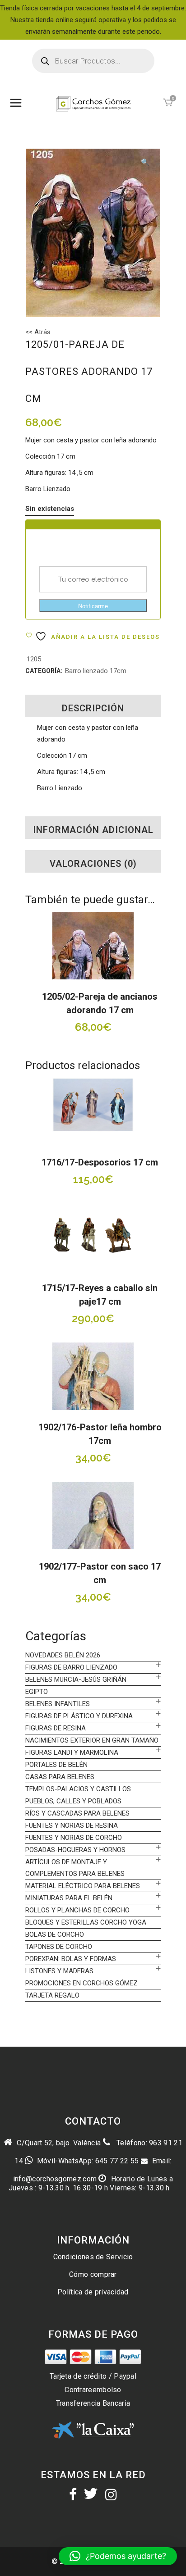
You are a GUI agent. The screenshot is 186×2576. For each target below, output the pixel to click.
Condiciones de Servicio (93, 2257)
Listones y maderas (59, 1971)
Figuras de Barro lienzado (71, 1667)
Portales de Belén (56, 1765)
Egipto (37, 1692)
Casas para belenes (60, 1777)
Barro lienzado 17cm (96, 671)
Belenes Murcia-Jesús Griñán (76, 1679)
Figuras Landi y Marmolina (72, 1752)
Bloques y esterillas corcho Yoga (86, 1922)
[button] (145, 163)
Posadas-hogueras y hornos (75, 1850)
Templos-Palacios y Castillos (78, 1789)
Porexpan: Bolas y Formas (71, 1959)
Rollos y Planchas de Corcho (77, 1910)
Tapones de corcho (59, 1947)
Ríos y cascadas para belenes (77, 1813)
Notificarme (93, 606)
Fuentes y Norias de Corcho (74, 1838)
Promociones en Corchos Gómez (81, 1983)
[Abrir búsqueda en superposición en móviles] (93, 61)
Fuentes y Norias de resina (72, 1825)
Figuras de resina (56, 1728)
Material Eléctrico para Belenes (83, 1886)
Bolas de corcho (55, 1934)
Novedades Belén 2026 (63, 1655)
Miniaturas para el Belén (69, 1898)
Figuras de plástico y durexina (79, 1716)
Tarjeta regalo (52, 1995)
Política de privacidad (93, 2292)
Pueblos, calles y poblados (73, 1801)
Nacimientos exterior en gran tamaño (92, 1740)
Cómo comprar (93, 2274)
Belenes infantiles (58, 1704)
